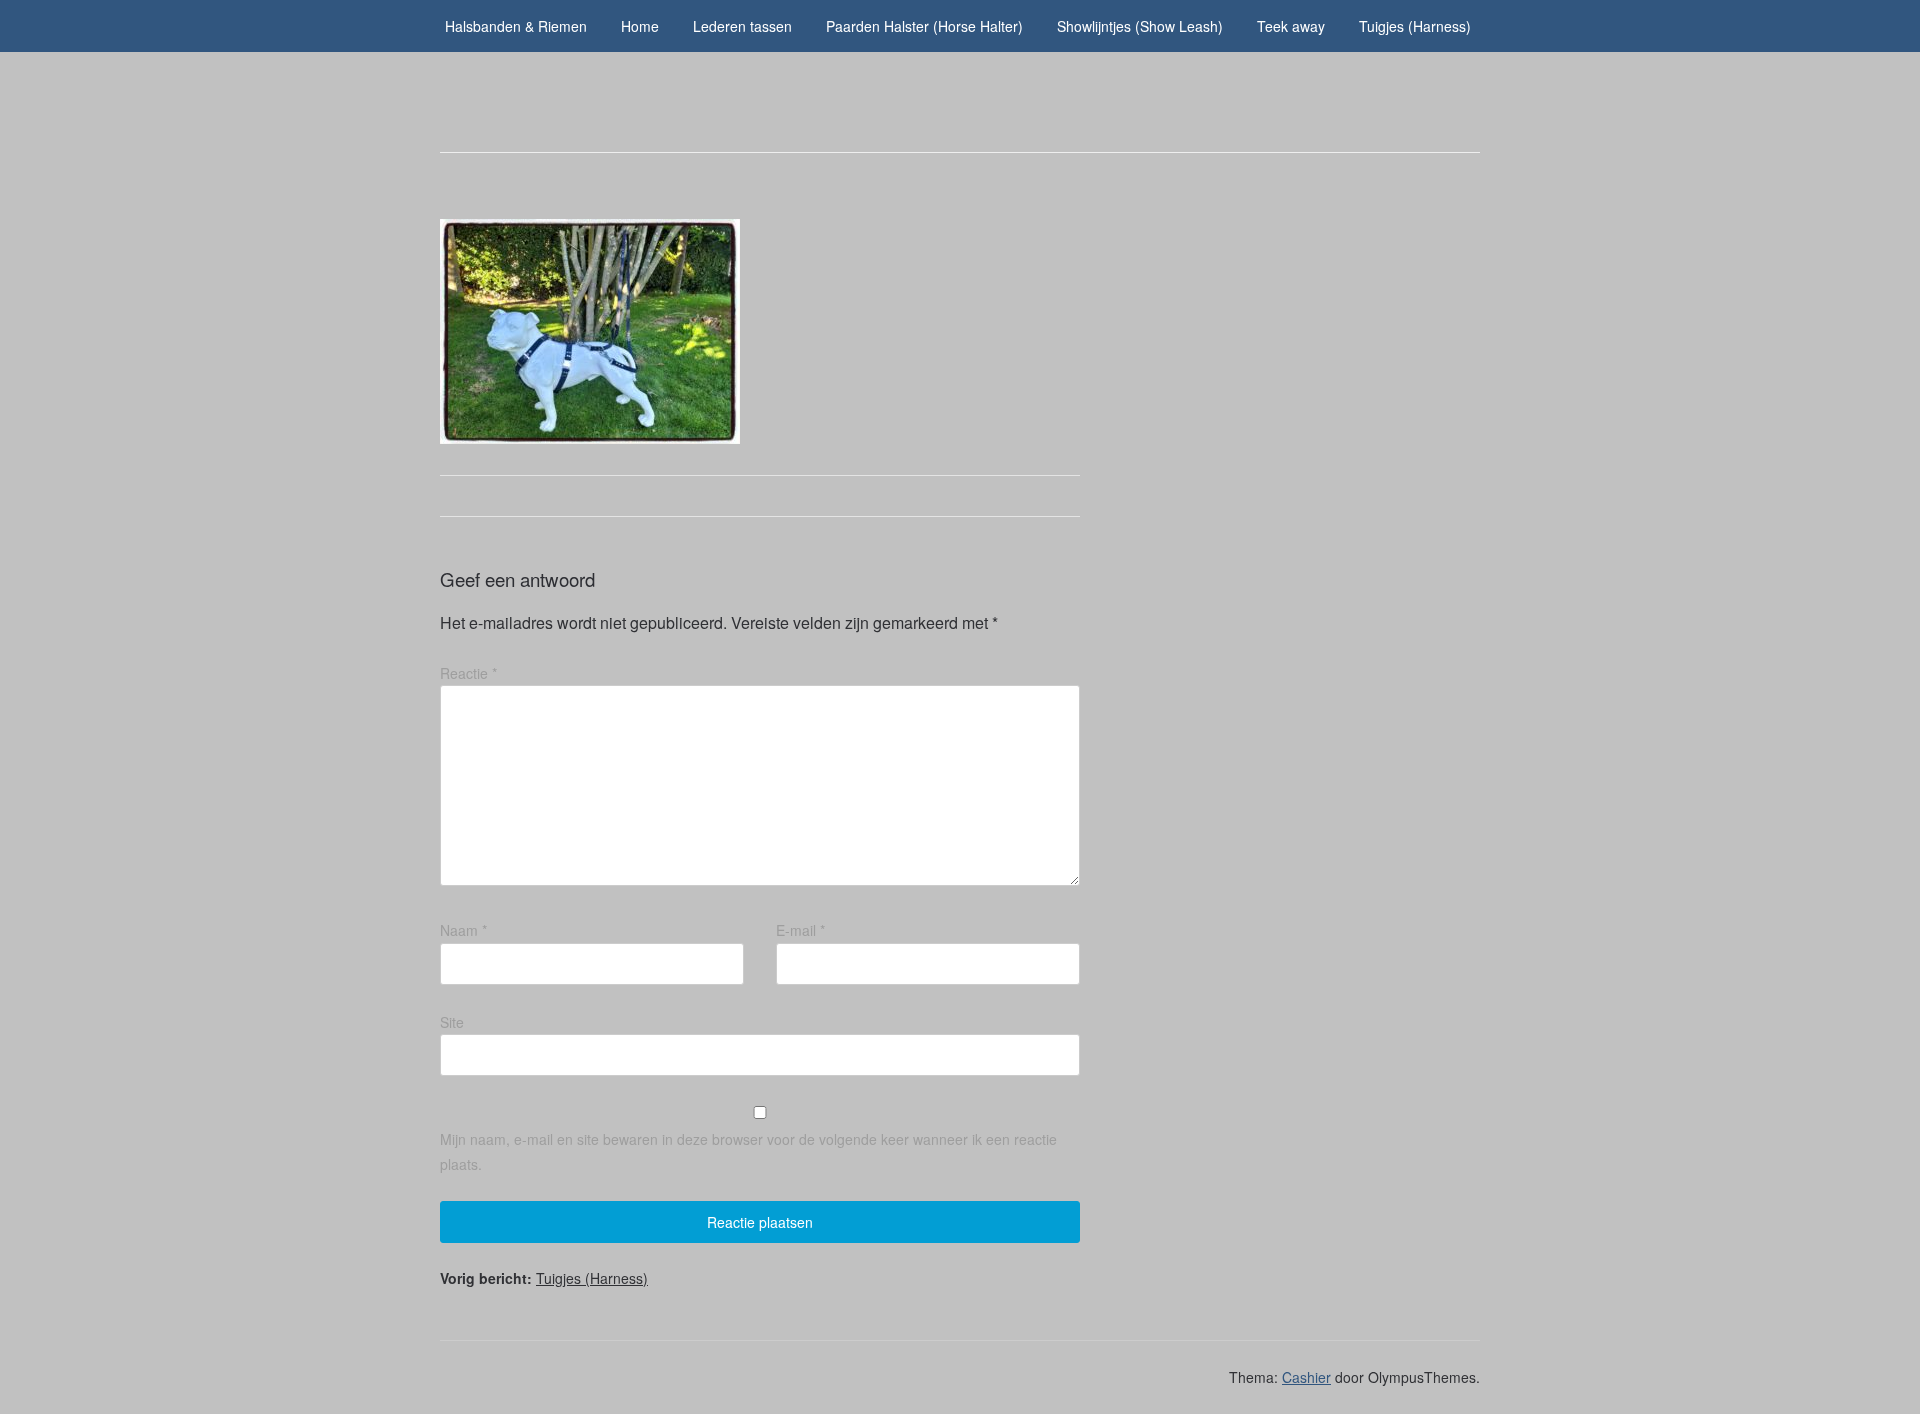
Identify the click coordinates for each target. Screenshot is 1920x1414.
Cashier (1306, 1377)
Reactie (468, 673)
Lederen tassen (742, 26)
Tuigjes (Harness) (1415, 26)
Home (640, 26)
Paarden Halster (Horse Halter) (924, 26)
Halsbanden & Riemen (516, 26)
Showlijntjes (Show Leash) (1140, 26)
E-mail (800, 930)
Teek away (1291, 26)
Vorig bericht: (544, 1278)
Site (452, 1022)
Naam (463, 930)
